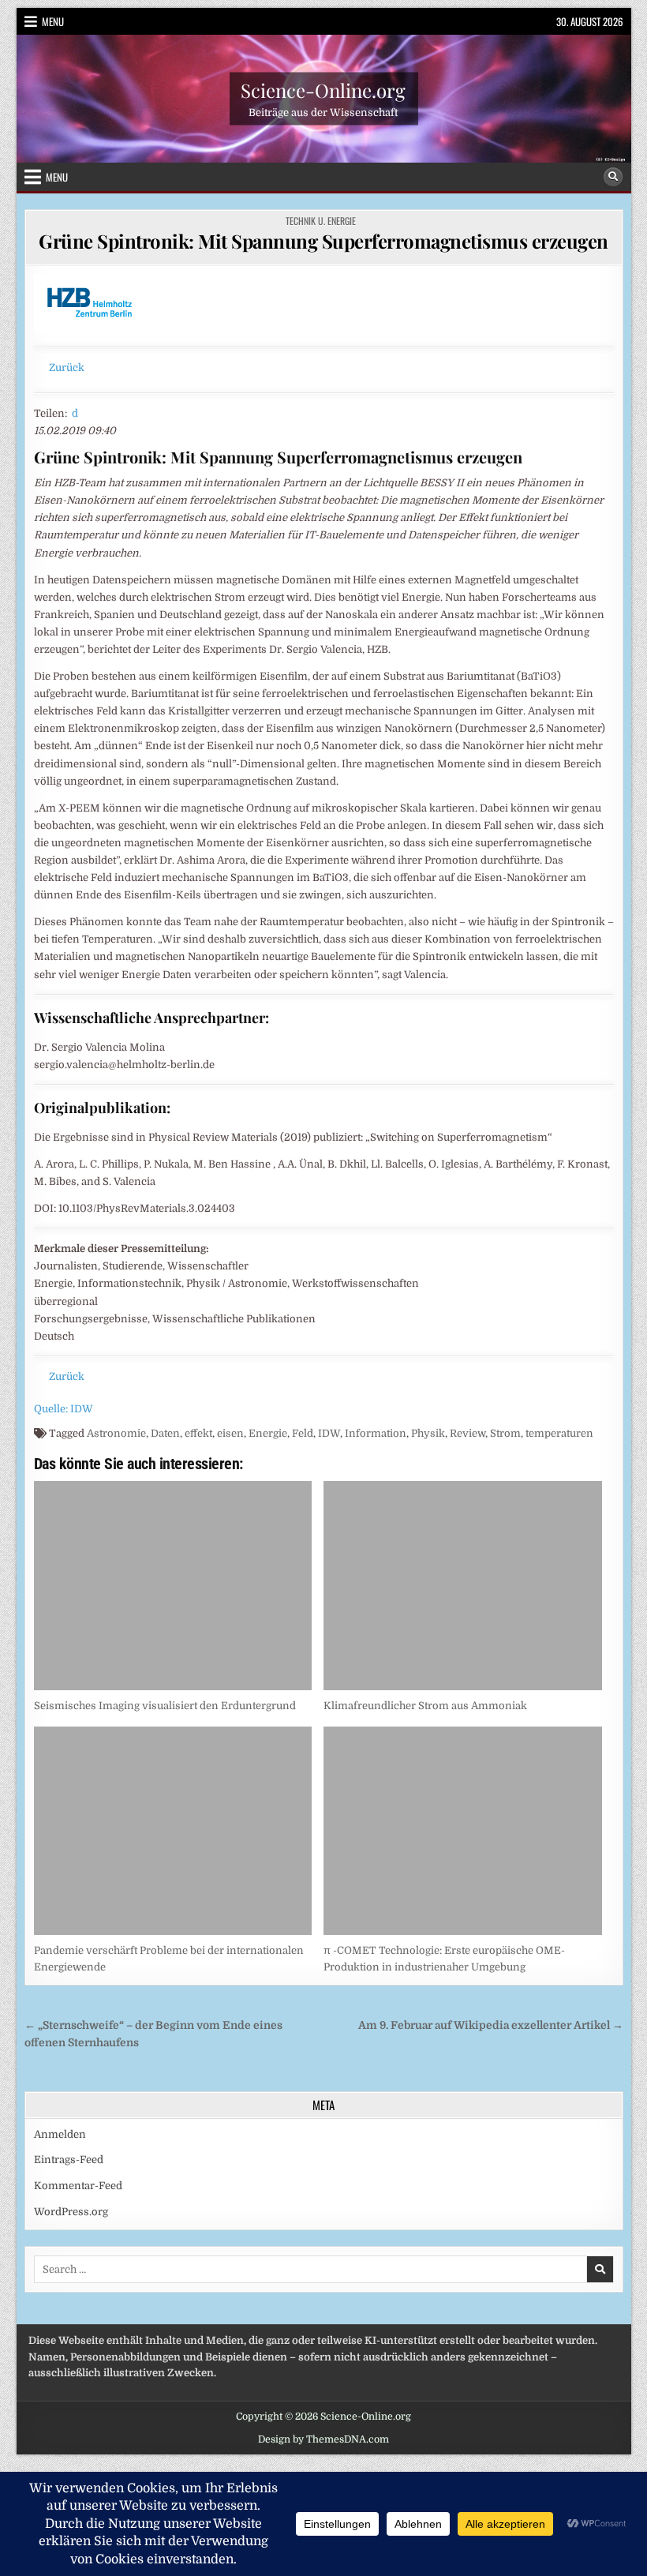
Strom (505, 1433)
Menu (53, 21)
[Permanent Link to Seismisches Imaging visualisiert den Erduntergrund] (173, 1586)
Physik (428, 1433)
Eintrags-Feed (69, 2160)
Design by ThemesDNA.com (323, 2439)
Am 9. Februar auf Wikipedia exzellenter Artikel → (491, 2025)
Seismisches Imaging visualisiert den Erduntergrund (165, 1706)
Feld (303, 1433)
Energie (268, 1433)
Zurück (67, 367)
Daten (165, 1433)
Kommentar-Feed (78, 2186)
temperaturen (559, 1433)
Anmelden (60, 2134)
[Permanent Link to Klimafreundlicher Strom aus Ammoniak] (463, 1586)
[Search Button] (613, 177)
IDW (329, 1433)
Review (467, 1433)
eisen (230, 1433)
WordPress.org (71, 2212)
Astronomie (116, 1433)
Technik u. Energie (321, 221)
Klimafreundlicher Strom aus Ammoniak (425, 1706)
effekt (198, 1433)
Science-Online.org (323, 89)
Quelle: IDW (64, 1409)
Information (376, 1433)
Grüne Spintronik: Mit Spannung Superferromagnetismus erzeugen (323, 241)
